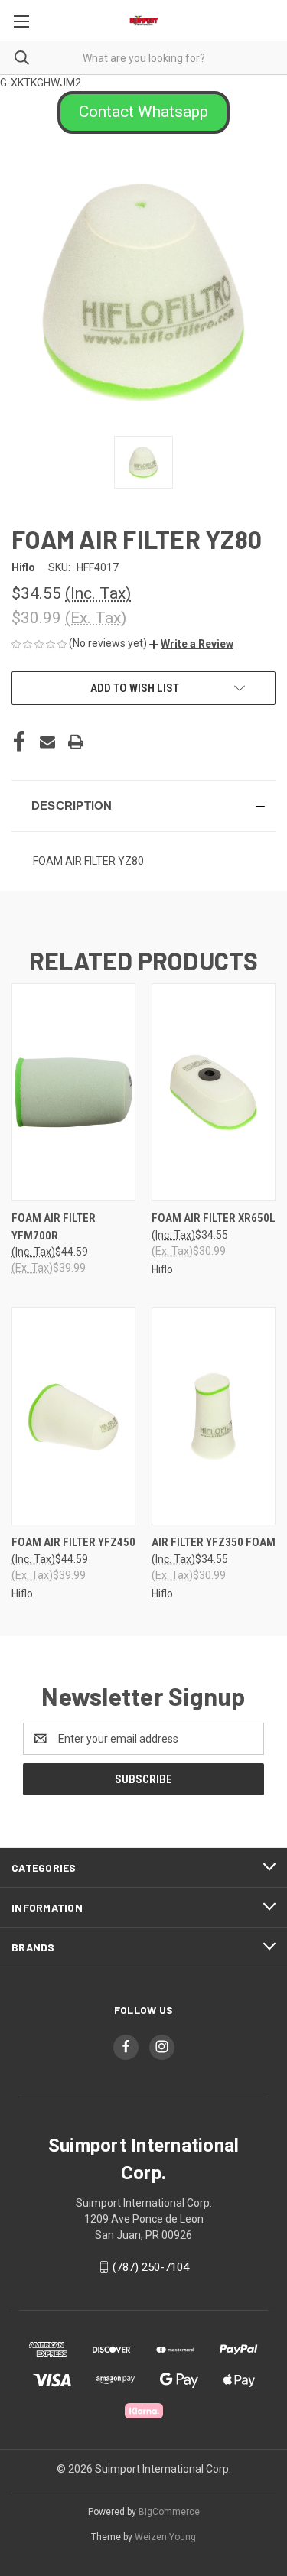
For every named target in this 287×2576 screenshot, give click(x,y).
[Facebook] (19, 742)
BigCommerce (169, 2512)
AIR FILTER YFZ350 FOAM (214, 1542)
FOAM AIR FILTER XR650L (214, 1218)
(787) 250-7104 (151, 2267)
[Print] (76, 742)
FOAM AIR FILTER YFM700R (54, 1227)
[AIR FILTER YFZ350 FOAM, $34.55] (214, 1416)
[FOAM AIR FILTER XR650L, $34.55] (214, 1092)
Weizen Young (165, 2537)
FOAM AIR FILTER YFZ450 (73, 1542)
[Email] (47, 742)
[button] (143, 112)
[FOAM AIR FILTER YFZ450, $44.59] (73, 1416)
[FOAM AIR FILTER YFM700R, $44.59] (73, 1092)
